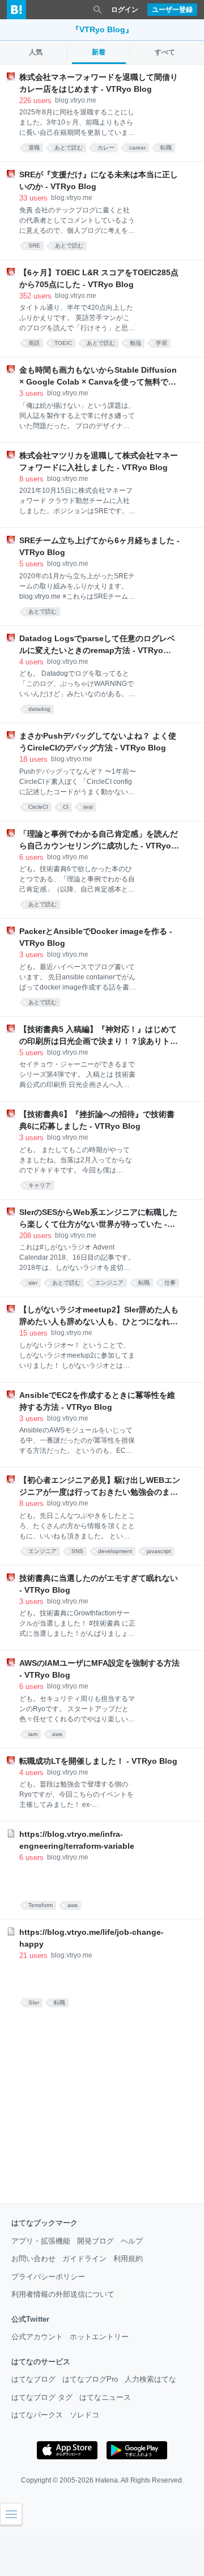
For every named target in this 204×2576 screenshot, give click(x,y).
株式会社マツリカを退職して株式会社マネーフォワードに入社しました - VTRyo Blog (99, 461)
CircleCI (38, 807)
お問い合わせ (33, 2259)
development (115, 1551)
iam (33, 1734)
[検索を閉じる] (97, 10)
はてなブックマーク (44, 2223)
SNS (77, 1551)
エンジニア (109, 1283)
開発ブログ (95, 2241)
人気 (36, 52)
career (137, 148)
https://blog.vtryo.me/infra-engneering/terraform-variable (77, 1840)
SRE (34, 246)
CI (66, 807)
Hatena (107, 2480)
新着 (99, 52)
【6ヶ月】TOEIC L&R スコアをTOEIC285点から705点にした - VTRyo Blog (99, 278)
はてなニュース (105, 2397)
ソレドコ (84, 2415)
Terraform (41, 1905)
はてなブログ (33, 2379)
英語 (34, 343)
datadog (39, 709)
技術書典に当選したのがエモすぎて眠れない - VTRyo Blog (99, 1584)
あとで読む (69, 148)
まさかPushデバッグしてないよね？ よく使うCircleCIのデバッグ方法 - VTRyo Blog (98, 742)
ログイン (125, 10)
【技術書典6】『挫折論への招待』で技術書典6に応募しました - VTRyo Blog (97, 1120)
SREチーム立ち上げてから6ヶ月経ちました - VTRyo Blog (99, 546)
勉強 (135, 343)
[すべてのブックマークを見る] (108, 1880)
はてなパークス (37, 2415)
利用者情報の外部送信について (63, 2294)
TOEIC (63, 343)
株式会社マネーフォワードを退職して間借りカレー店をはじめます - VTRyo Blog (99, 83)
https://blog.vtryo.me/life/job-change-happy (92, 1938)
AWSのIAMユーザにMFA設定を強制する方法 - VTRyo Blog (99, 1669)
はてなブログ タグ (42, 2397)
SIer (34, 2003)
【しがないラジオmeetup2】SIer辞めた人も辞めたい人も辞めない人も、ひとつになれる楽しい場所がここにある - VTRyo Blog (99, 1316)
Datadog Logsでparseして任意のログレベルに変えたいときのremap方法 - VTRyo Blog (97, 645)
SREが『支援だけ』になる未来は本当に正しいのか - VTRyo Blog (99, 180)
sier (33, 1283)
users (35, 101)
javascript (159, 1551)
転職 (166, 148)
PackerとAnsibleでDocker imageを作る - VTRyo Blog (96, 937)
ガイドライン (84, 2259)
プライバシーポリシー (48, 2277)
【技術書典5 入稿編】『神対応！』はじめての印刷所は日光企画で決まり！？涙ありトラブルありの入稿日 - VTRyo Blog (99, 1036)
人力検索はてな (150, 2379)
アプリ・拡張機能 (41, 2241)
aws (57, 1734)
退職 (34, 148)
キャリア (40, 1185)
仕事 (170, 1283)
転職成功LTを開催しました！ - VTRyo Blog (98, 1761)
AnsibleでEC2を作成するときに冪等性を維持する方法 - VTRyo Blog (97, 1401)
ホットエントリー (99, 2337)
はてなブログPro (90, 2379)
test (88, 807)
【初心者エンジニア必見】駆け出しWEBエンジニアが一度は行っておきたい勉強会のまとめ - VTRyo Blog (100, 1487)
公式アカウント (37, 2337)
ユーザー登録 (172, 10)
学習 (161, 343)
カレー (106, 148)
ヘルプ (132, 2241)
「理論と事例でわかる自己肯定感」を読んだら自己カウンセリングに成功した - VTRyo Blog (99, 841)
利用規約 (128, 2259)
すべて (165, 52)
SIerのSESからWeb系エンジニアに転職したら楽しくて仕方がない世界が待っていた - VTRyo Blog (98, 1219)
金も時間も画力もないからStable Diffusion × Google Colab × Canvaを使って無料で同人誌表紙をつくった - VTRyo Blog (98, 377)
